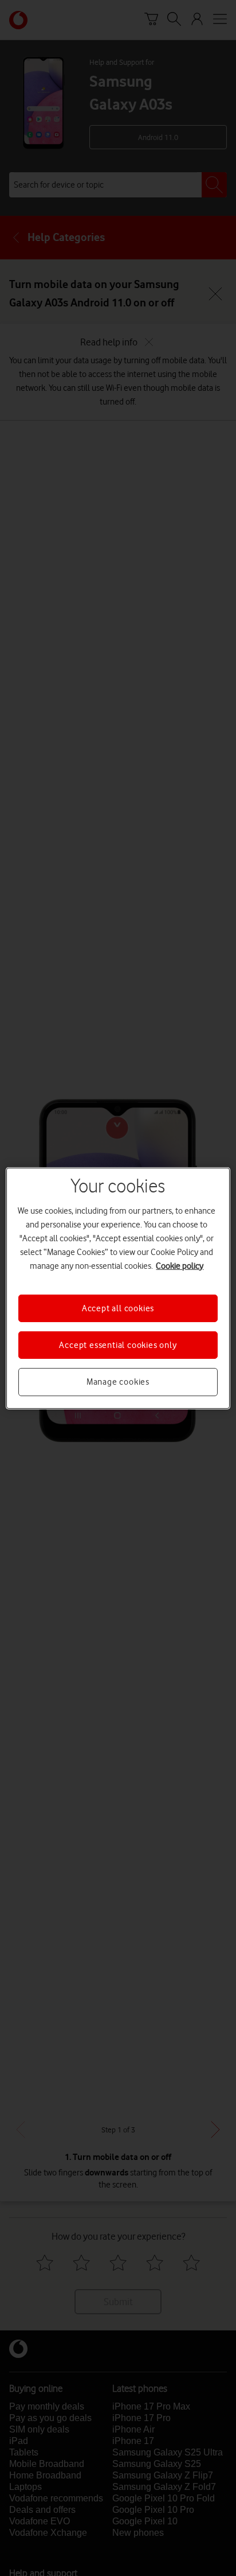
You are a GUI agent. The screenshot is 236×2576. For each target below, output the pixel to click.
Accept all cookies (118, 1308)
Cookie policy (180, 1265)
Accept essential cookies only (118, 1345)
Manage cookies (118, 1382)
